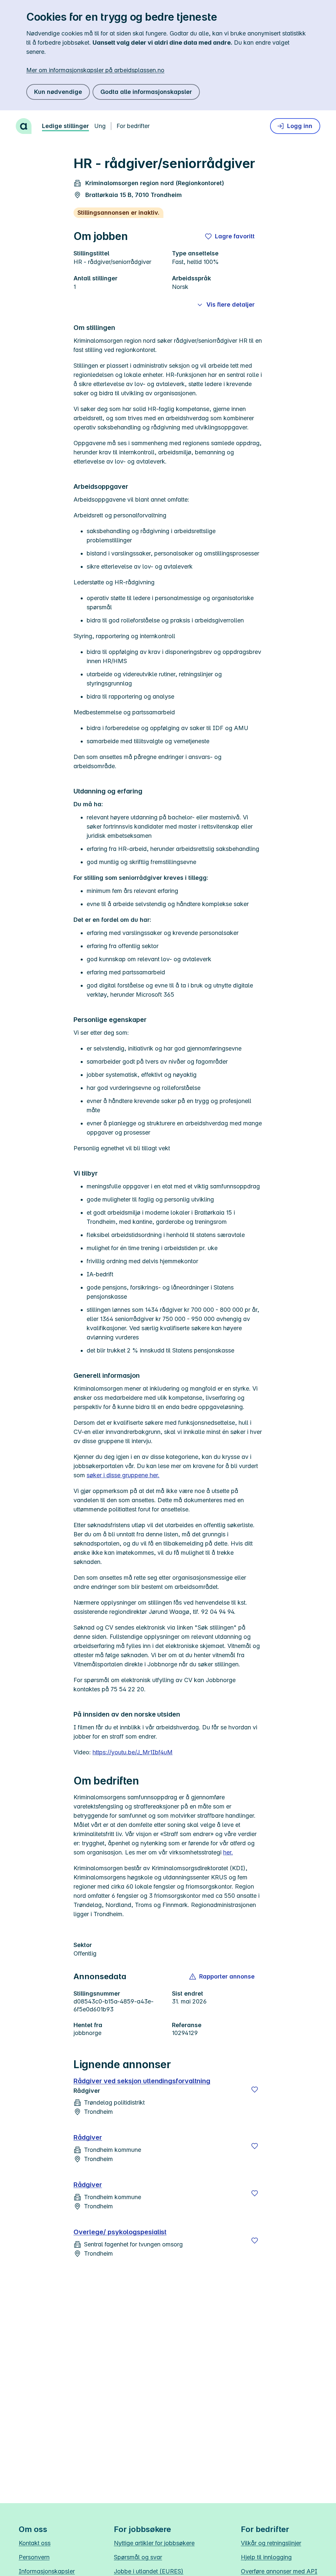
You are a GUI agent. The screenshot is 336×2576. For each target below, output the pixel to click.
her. (228, 1852)
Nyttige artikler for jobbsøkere (154, 2543)
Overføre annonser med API (279, 2571)
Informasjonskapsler (47, 2571)
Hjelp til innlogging (266, 2557)
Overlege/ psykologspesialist (120, 2232)
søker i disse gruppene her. (123, 1475)
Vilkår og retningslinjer (271, 2543)
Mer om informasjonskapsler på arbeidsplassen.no (95, 70)
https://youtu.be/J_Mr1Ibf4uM (133, 1752)
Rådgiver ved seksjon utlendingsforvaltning (142, 2081)
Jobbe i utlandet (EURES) (149, 2571)
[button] (222, 1977)
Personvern (34, 2557)
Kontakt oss (35, 2543)
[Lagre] (255, 2089)
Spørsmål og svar (138, 2557)
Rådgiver (88, 2137)
